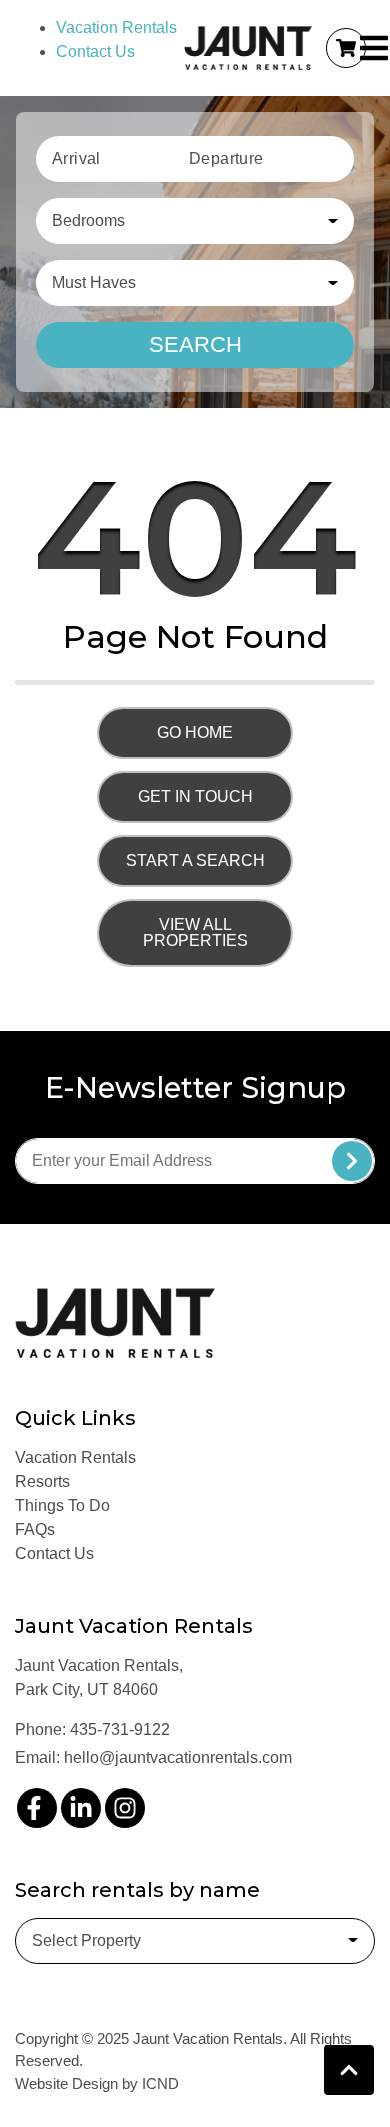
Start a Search (195, 860)
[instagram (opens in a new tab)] (125, 1808)
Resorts (42, 1481)
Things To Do (62, 1505)
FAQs (35, 1529)
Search (195, 344)
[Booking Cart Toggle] (346, 48)
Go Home (195, 732)
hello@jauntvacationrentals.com (178, 1757)
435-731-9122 (120, 1729)
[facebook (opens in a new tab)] (37, 1808)
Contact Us (95, 51)
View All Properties (195, 932)
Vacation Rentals (116, 27)
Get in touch (195, 796)
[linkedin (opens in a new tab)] (81, 1808)
